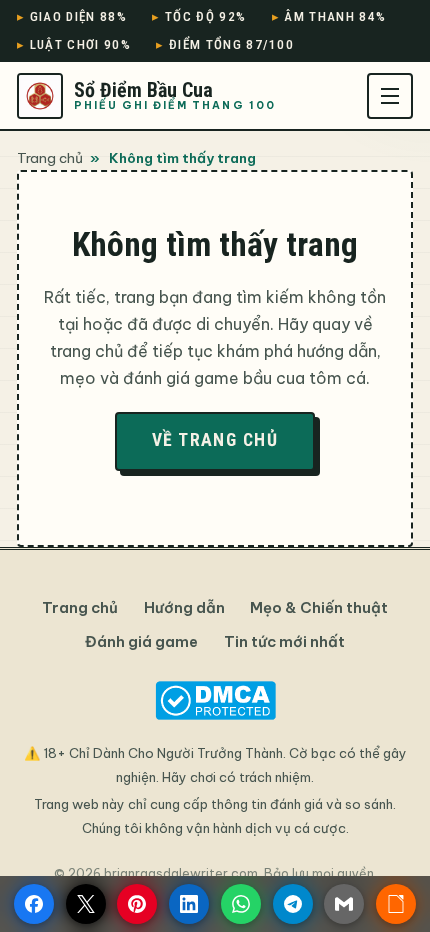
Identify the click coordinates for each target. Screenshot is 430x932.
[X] (86, 904)
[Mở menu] (390, 96)
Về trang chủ (215, 440)
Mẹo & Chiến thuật (319, 607)
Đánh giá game (141, 641)
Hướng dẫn (184, 607)
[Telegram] (293, 904)
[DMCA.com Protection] (215, 700)
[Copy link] (396, 904)
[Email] (344, 904)
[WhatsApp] (241, 904)
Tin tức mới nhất (284, 641)
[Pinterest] (137, 904)
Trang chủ (50, 158)
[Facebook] (34, 904)
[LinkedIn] (189, 904)
